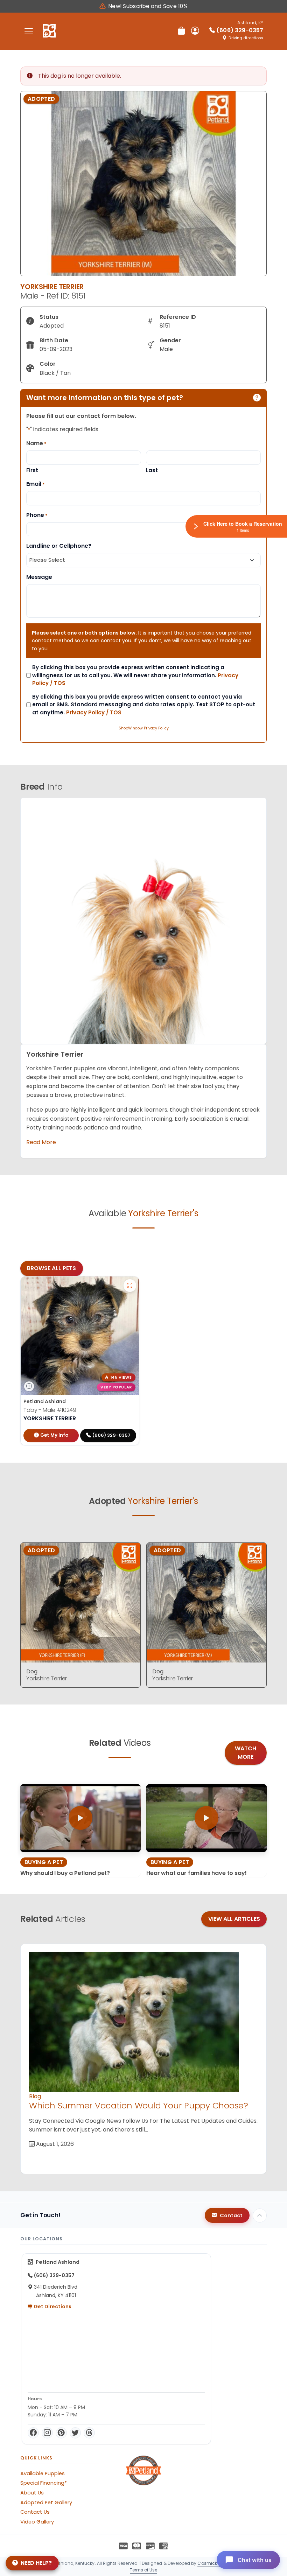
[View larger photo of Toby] (130, 1286)
